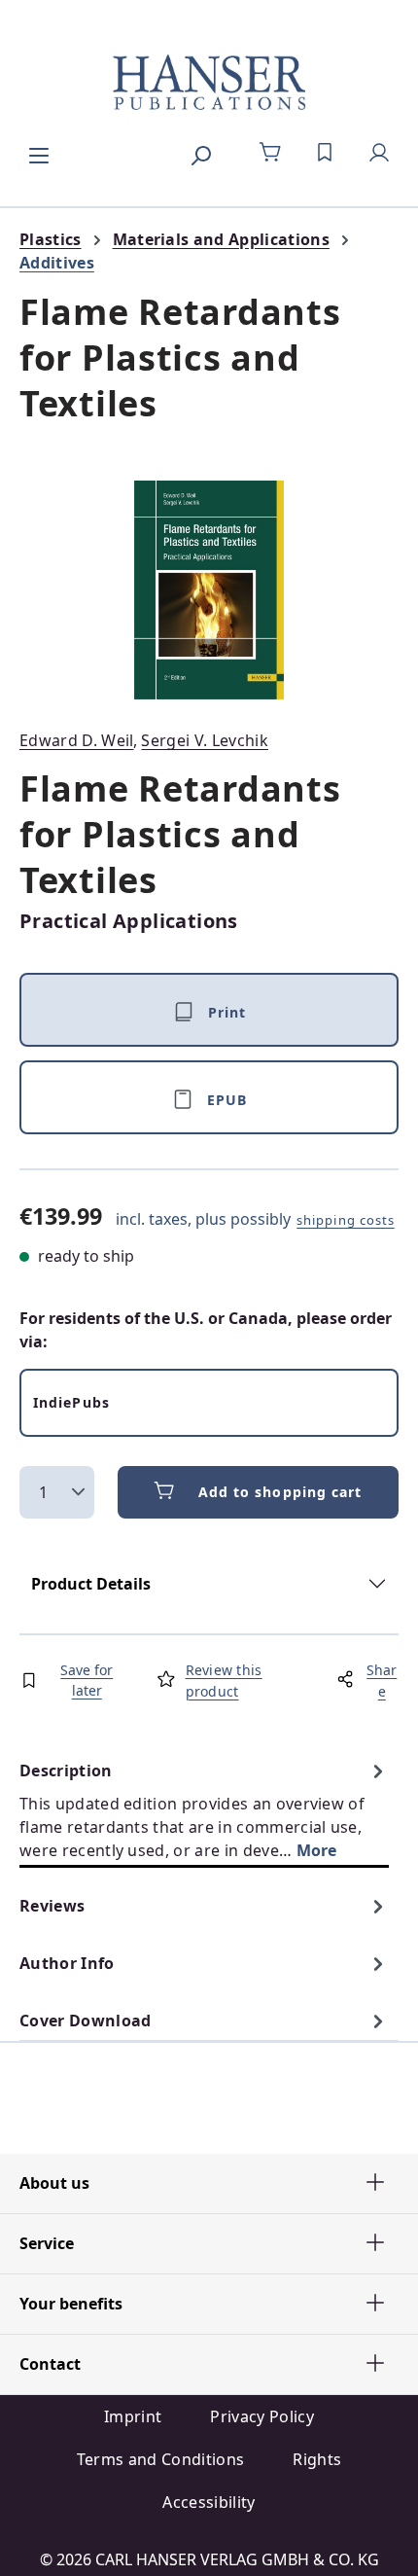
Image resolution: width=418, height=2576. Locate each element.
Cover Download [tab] (85, 2021)
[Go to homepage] (209, 84)
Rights (317, 2459)
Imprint (133, 2416)
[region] (209, 590)
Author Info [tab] (67, 1963)
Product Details (91, 1584)
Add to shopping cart (280, 1492)
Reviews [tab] (52, 1906)
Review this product (224, 1681)
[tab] (204, 1810)
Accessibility (209, 2502)
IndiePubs (71, 1402)
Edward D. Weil (76, 740)
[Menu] (39, 153)
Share (382, 1681)
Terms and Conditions (160, 2459)
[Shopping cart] (270, 153)
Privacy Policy (261, 2416)
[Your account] (379, 153)
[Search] (200, 153)
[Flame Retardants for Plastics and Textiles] (209, 590)
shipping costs (346, 1220)
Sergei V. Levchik (204, 740)
